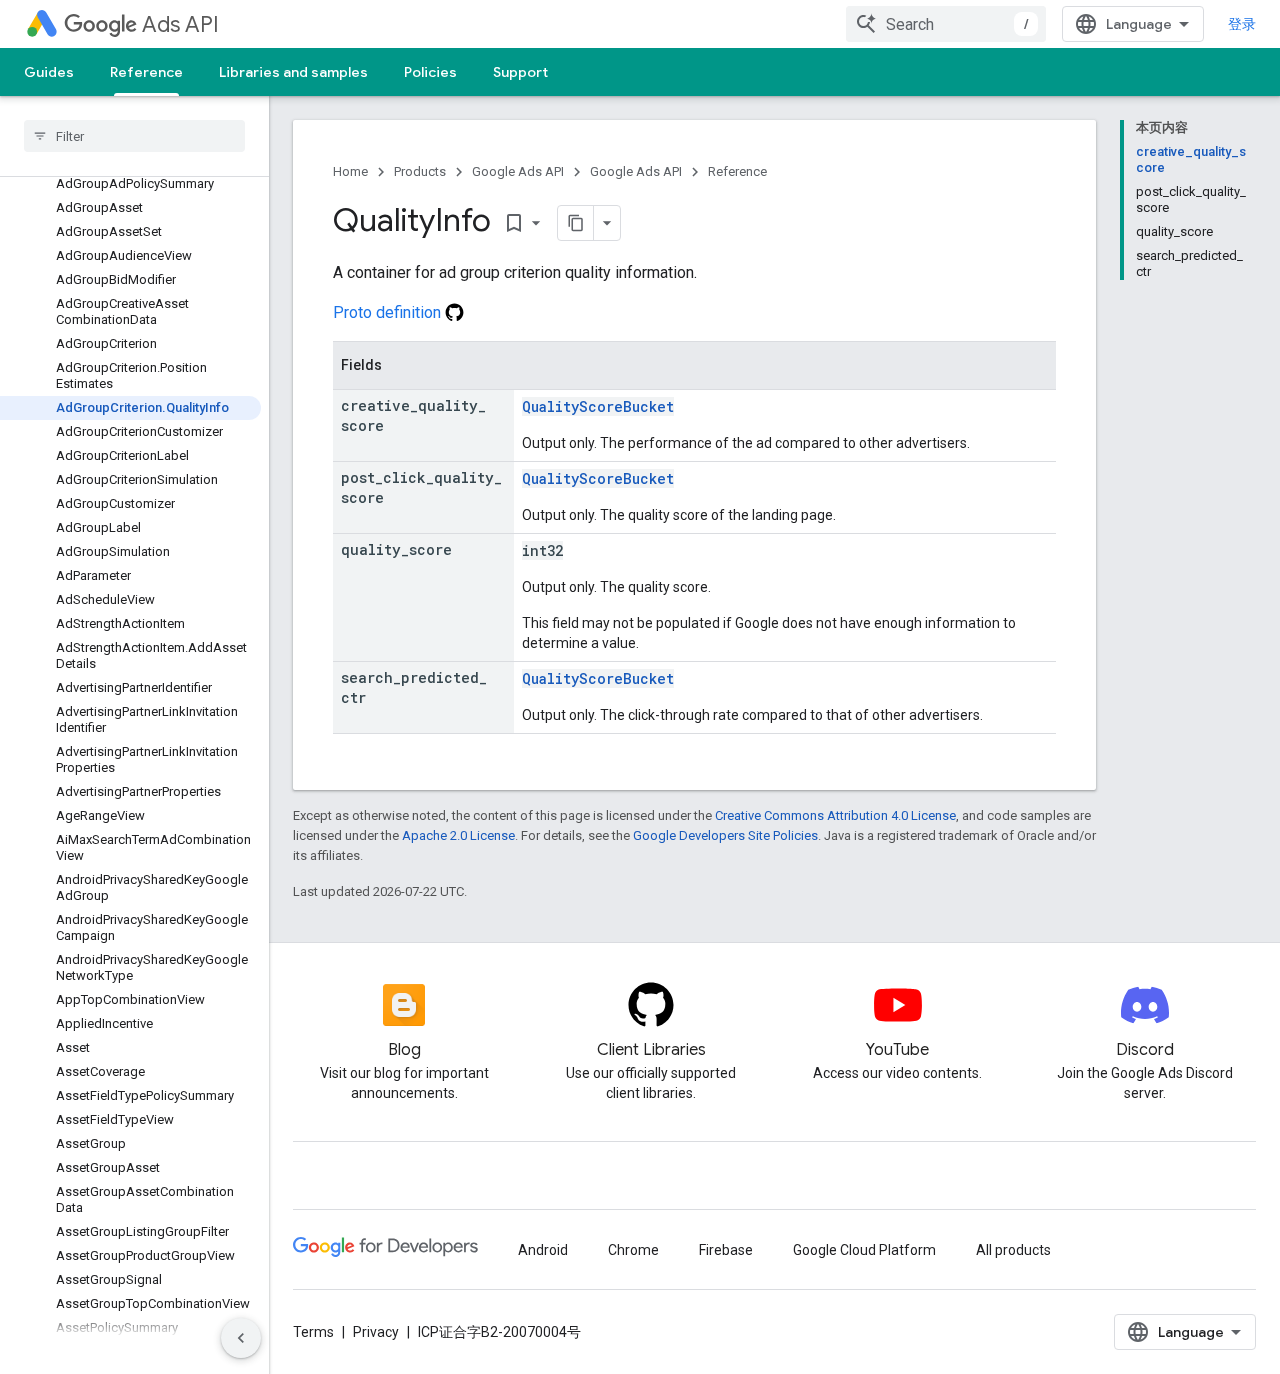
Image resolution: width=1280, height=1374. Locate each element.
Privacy (376, 1332)
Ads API (180, 24)
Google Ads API (518, 171)
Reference (146, 72)
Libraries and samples (293, 72)
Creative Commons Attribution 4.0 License (835, 815)
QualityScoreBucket (598, 406)
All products (1013, 1250)
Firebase (726, 1250)
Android (543, 1250)
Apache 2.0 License (458, 835)
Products (420, 171)
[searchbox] (134, 136)
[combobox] (946, 24)
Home (350, 171)
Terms (313, 1332)
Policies (430, 72)
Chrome (633, 1250)
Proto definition (389, 312)
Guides (49, 72)
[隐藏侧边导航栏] (241, 1338)
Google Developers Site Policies (725, 835)
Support (520, 72)
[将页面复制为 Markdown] (576, 223)
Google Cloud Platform (864, 1250)
